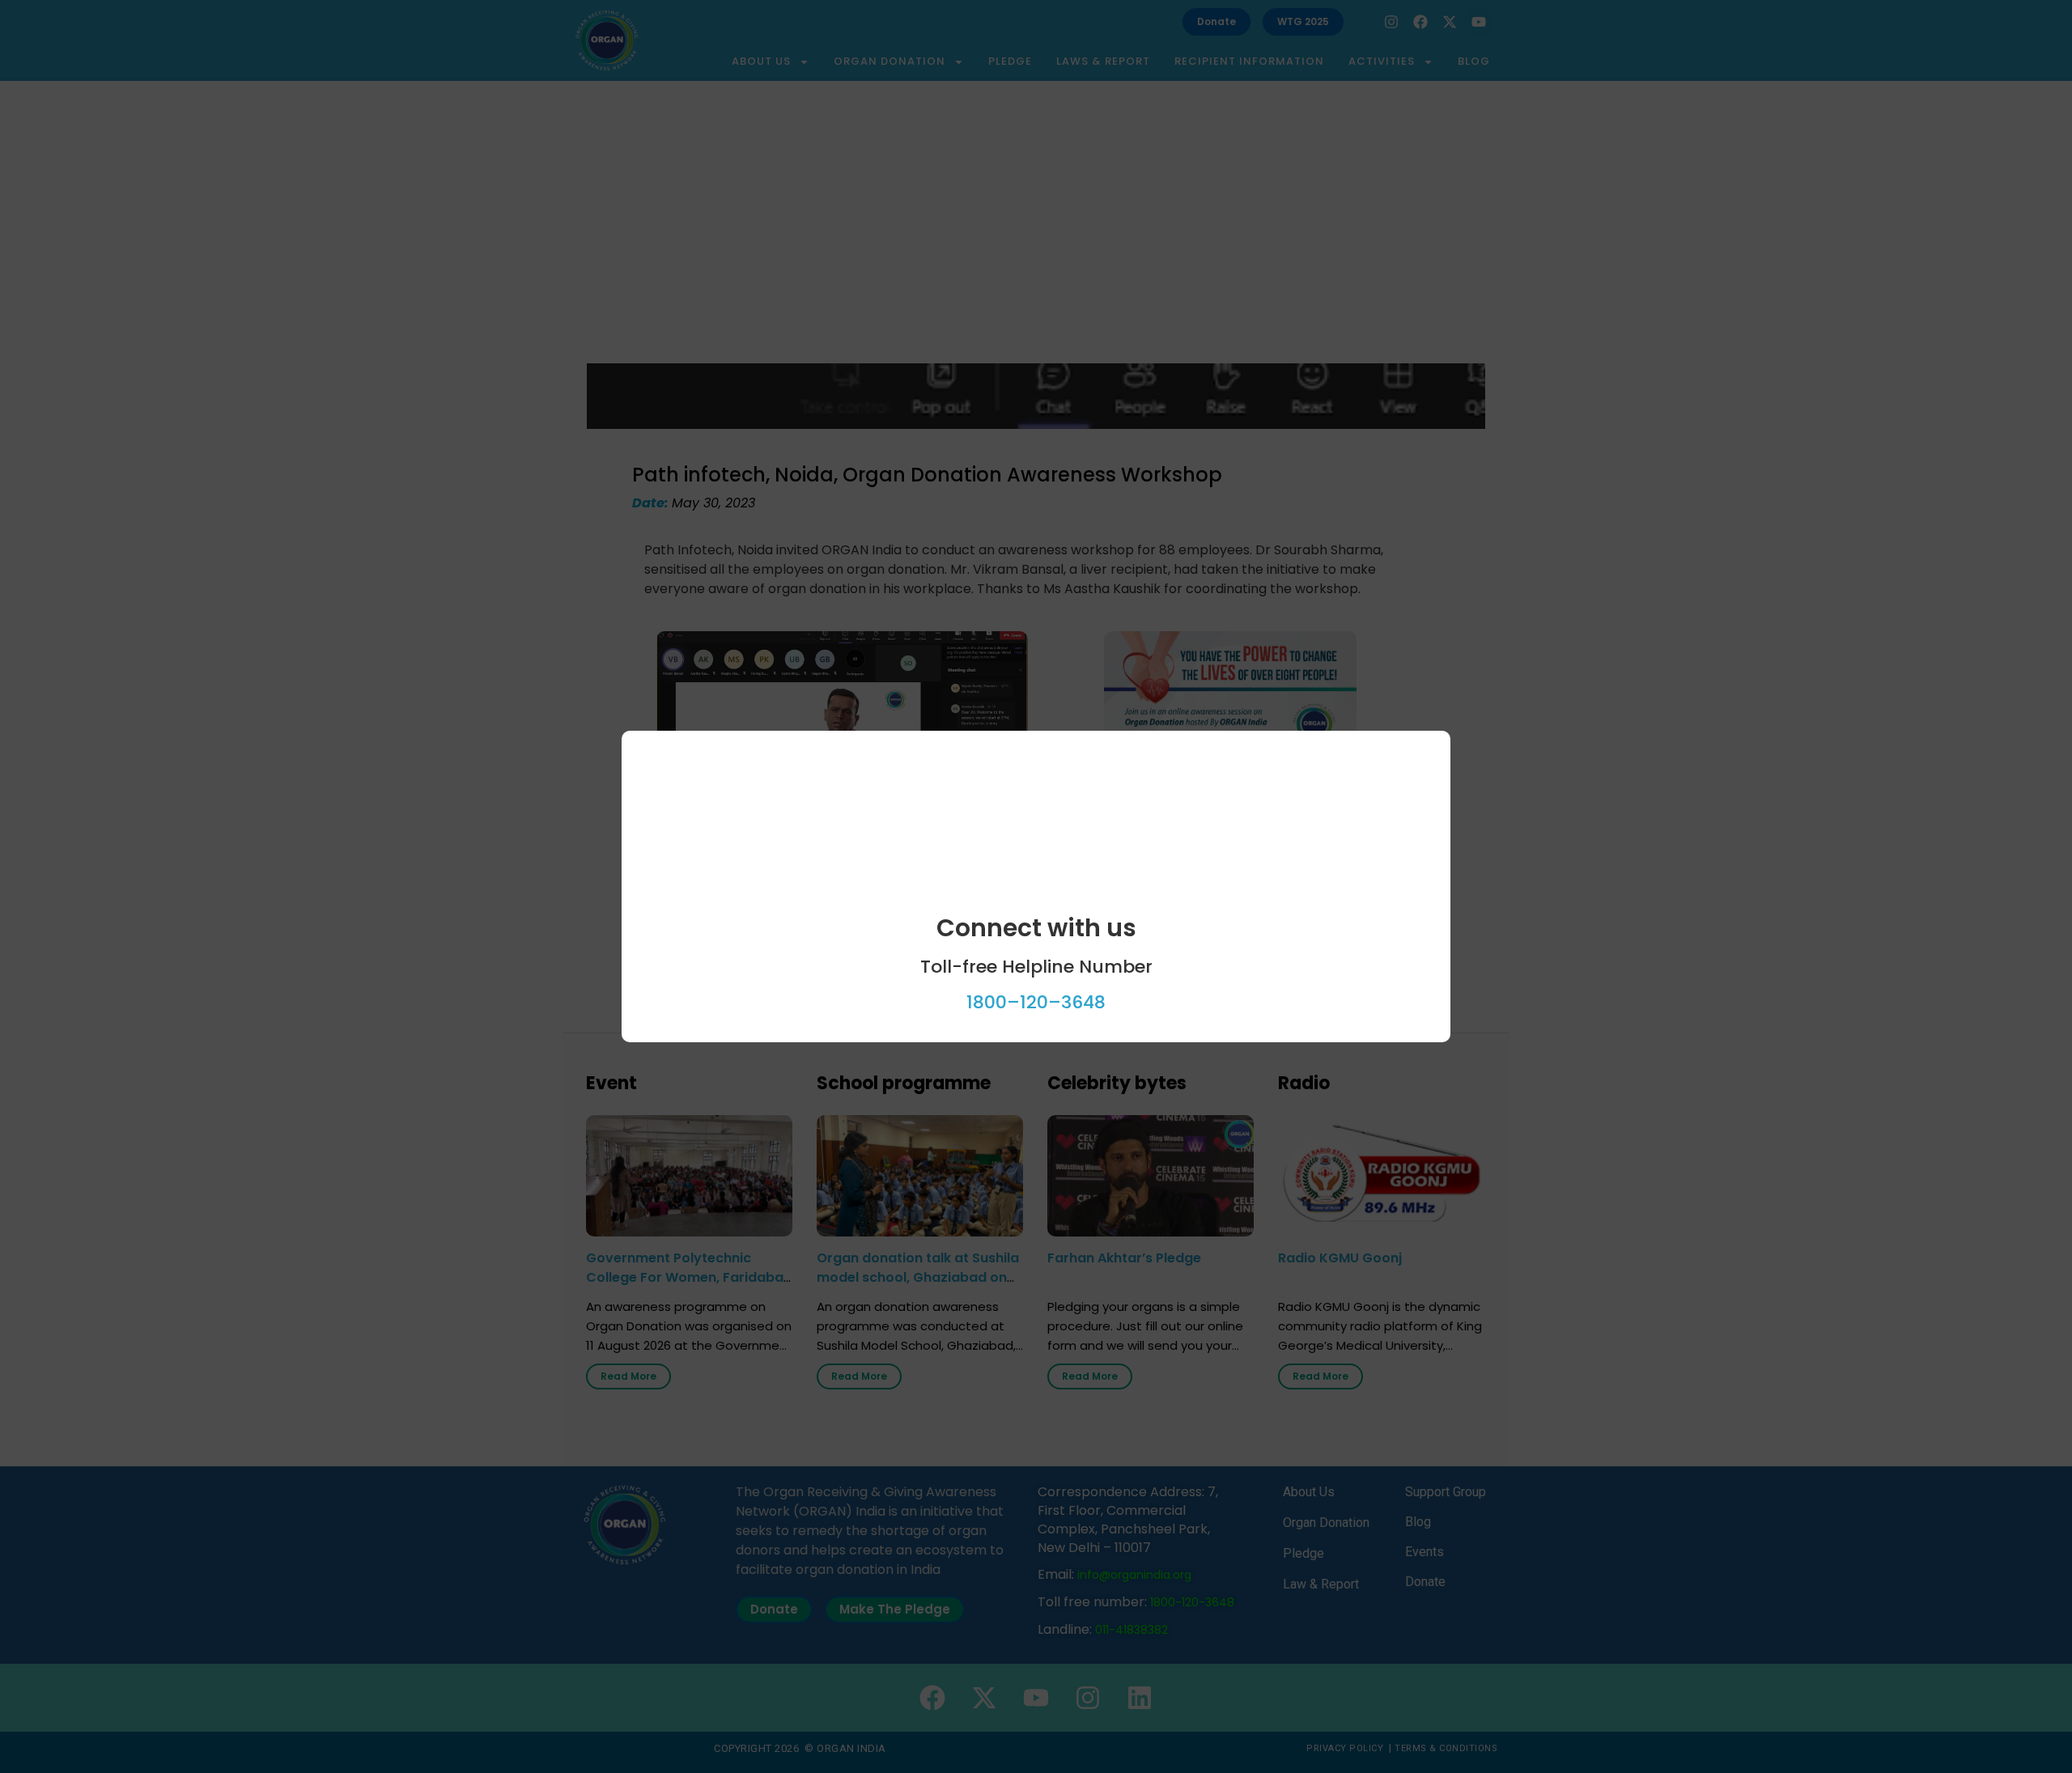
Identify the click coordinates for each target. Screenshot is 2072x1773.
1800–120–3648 (1036, 1002)
